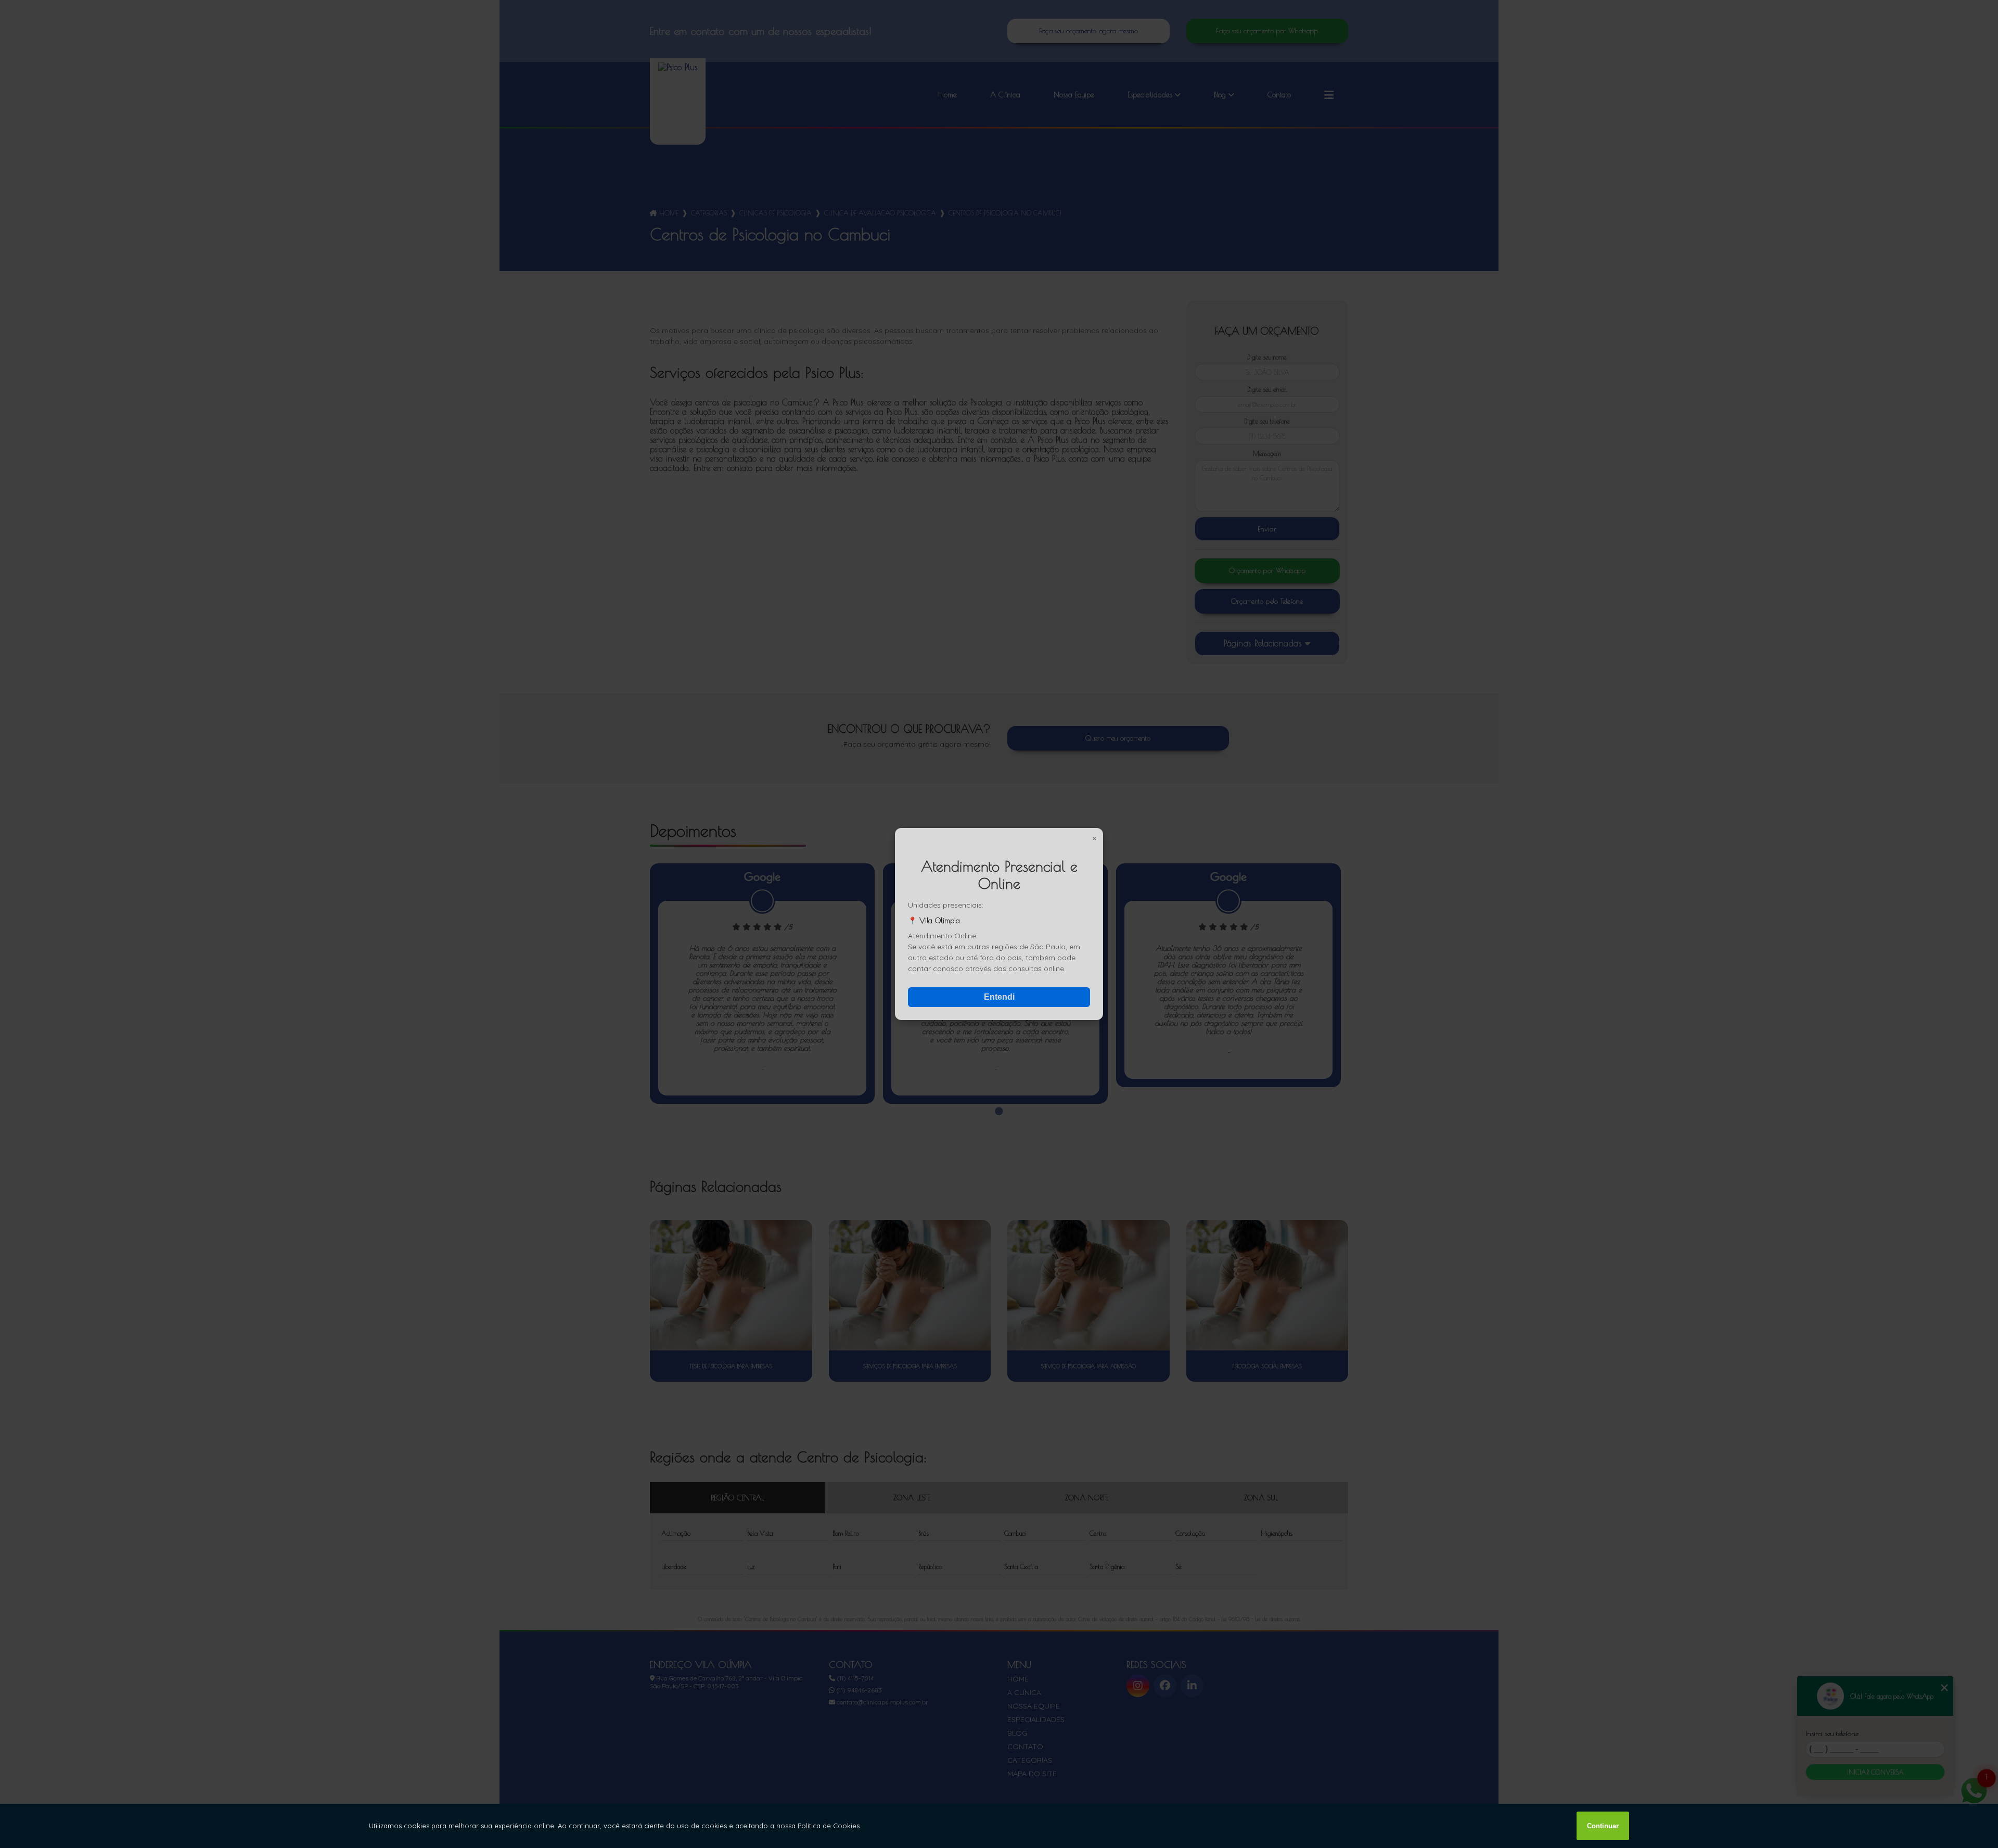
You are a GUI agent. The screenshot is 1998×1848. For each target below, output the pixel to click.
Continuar (1603, 1826)
